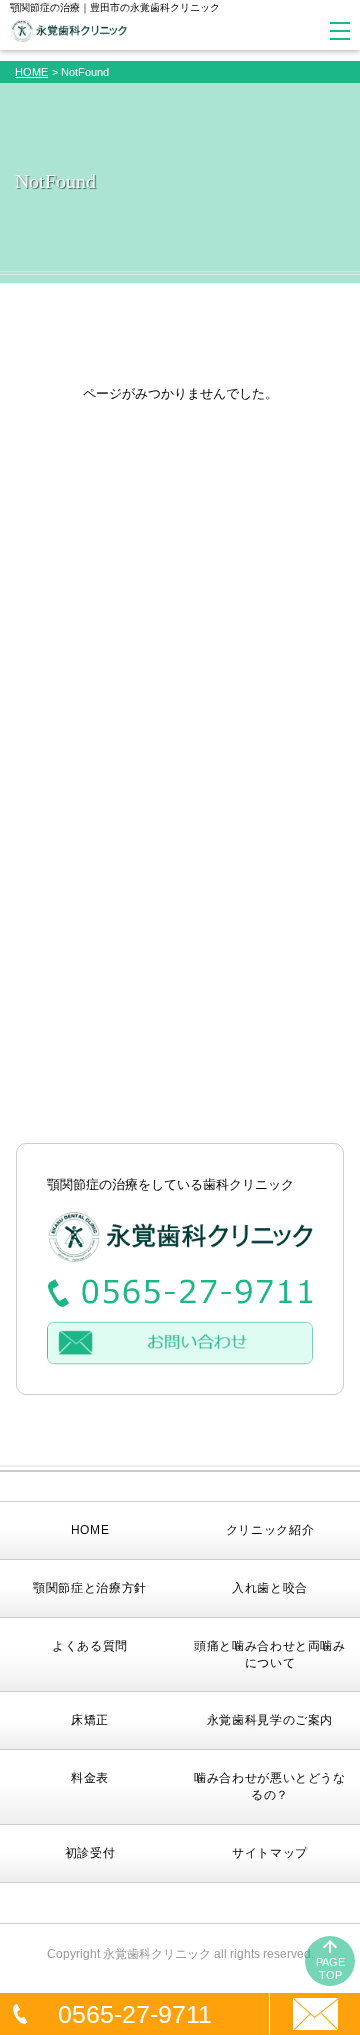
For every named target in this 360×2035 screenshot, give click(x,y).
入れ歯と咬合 (270, 1588)
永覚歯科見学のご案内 (270, 1720)
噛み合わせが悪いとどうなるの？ (270, 1786)
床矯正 (90, 1720)
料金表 (90, 1778)
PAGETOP (330, 1968)
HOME (31, 72)
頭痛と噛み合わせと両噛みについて (270, 1654)
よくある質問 (90, 1646)
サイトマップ (270, 1853)
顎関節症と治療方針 (90, 1588)
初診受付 (90, 1853)
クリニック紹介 (270, 1530)
